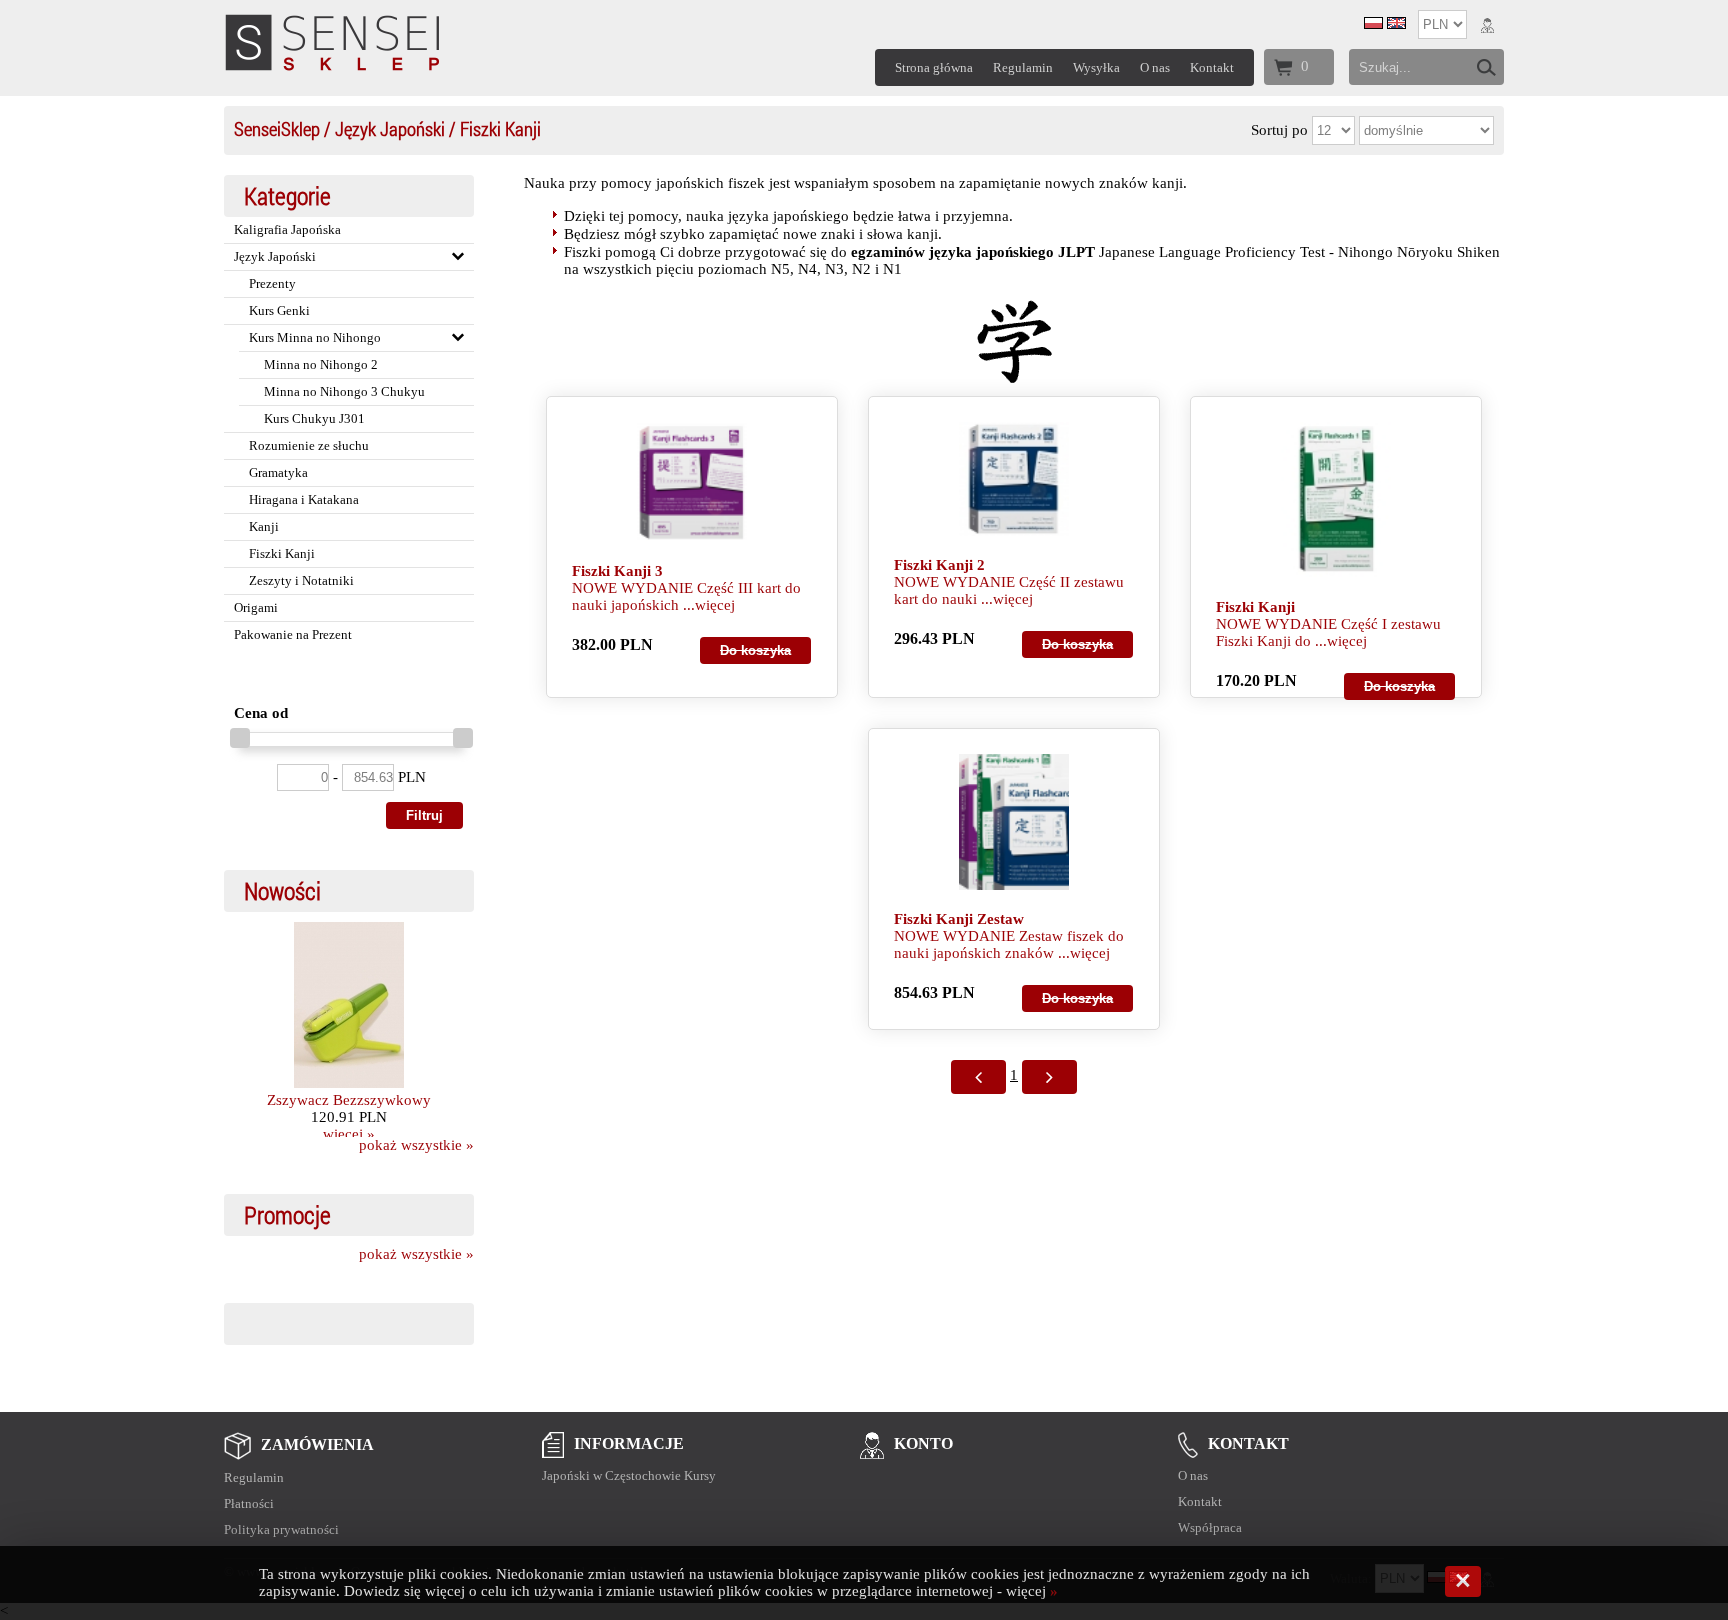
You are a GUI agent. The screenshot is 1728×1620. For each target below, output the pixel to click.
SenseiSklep (277, 128)
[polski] (1373, 24)
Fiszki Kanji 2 (939, 565)
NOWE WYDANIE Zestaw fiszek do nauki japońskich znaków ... (1009, 944)
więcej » (349, 1134)
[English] (1396, 24)
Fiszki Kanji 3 (617, 571)
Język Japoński (390, 128)
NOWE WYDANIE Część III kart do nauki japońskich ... (686, 596)
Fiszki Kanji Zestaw (959, 919)
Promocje (287, 1215)
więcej (715, 605)
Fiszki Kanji (1255, 607)
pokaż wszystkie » (416, 1145)
